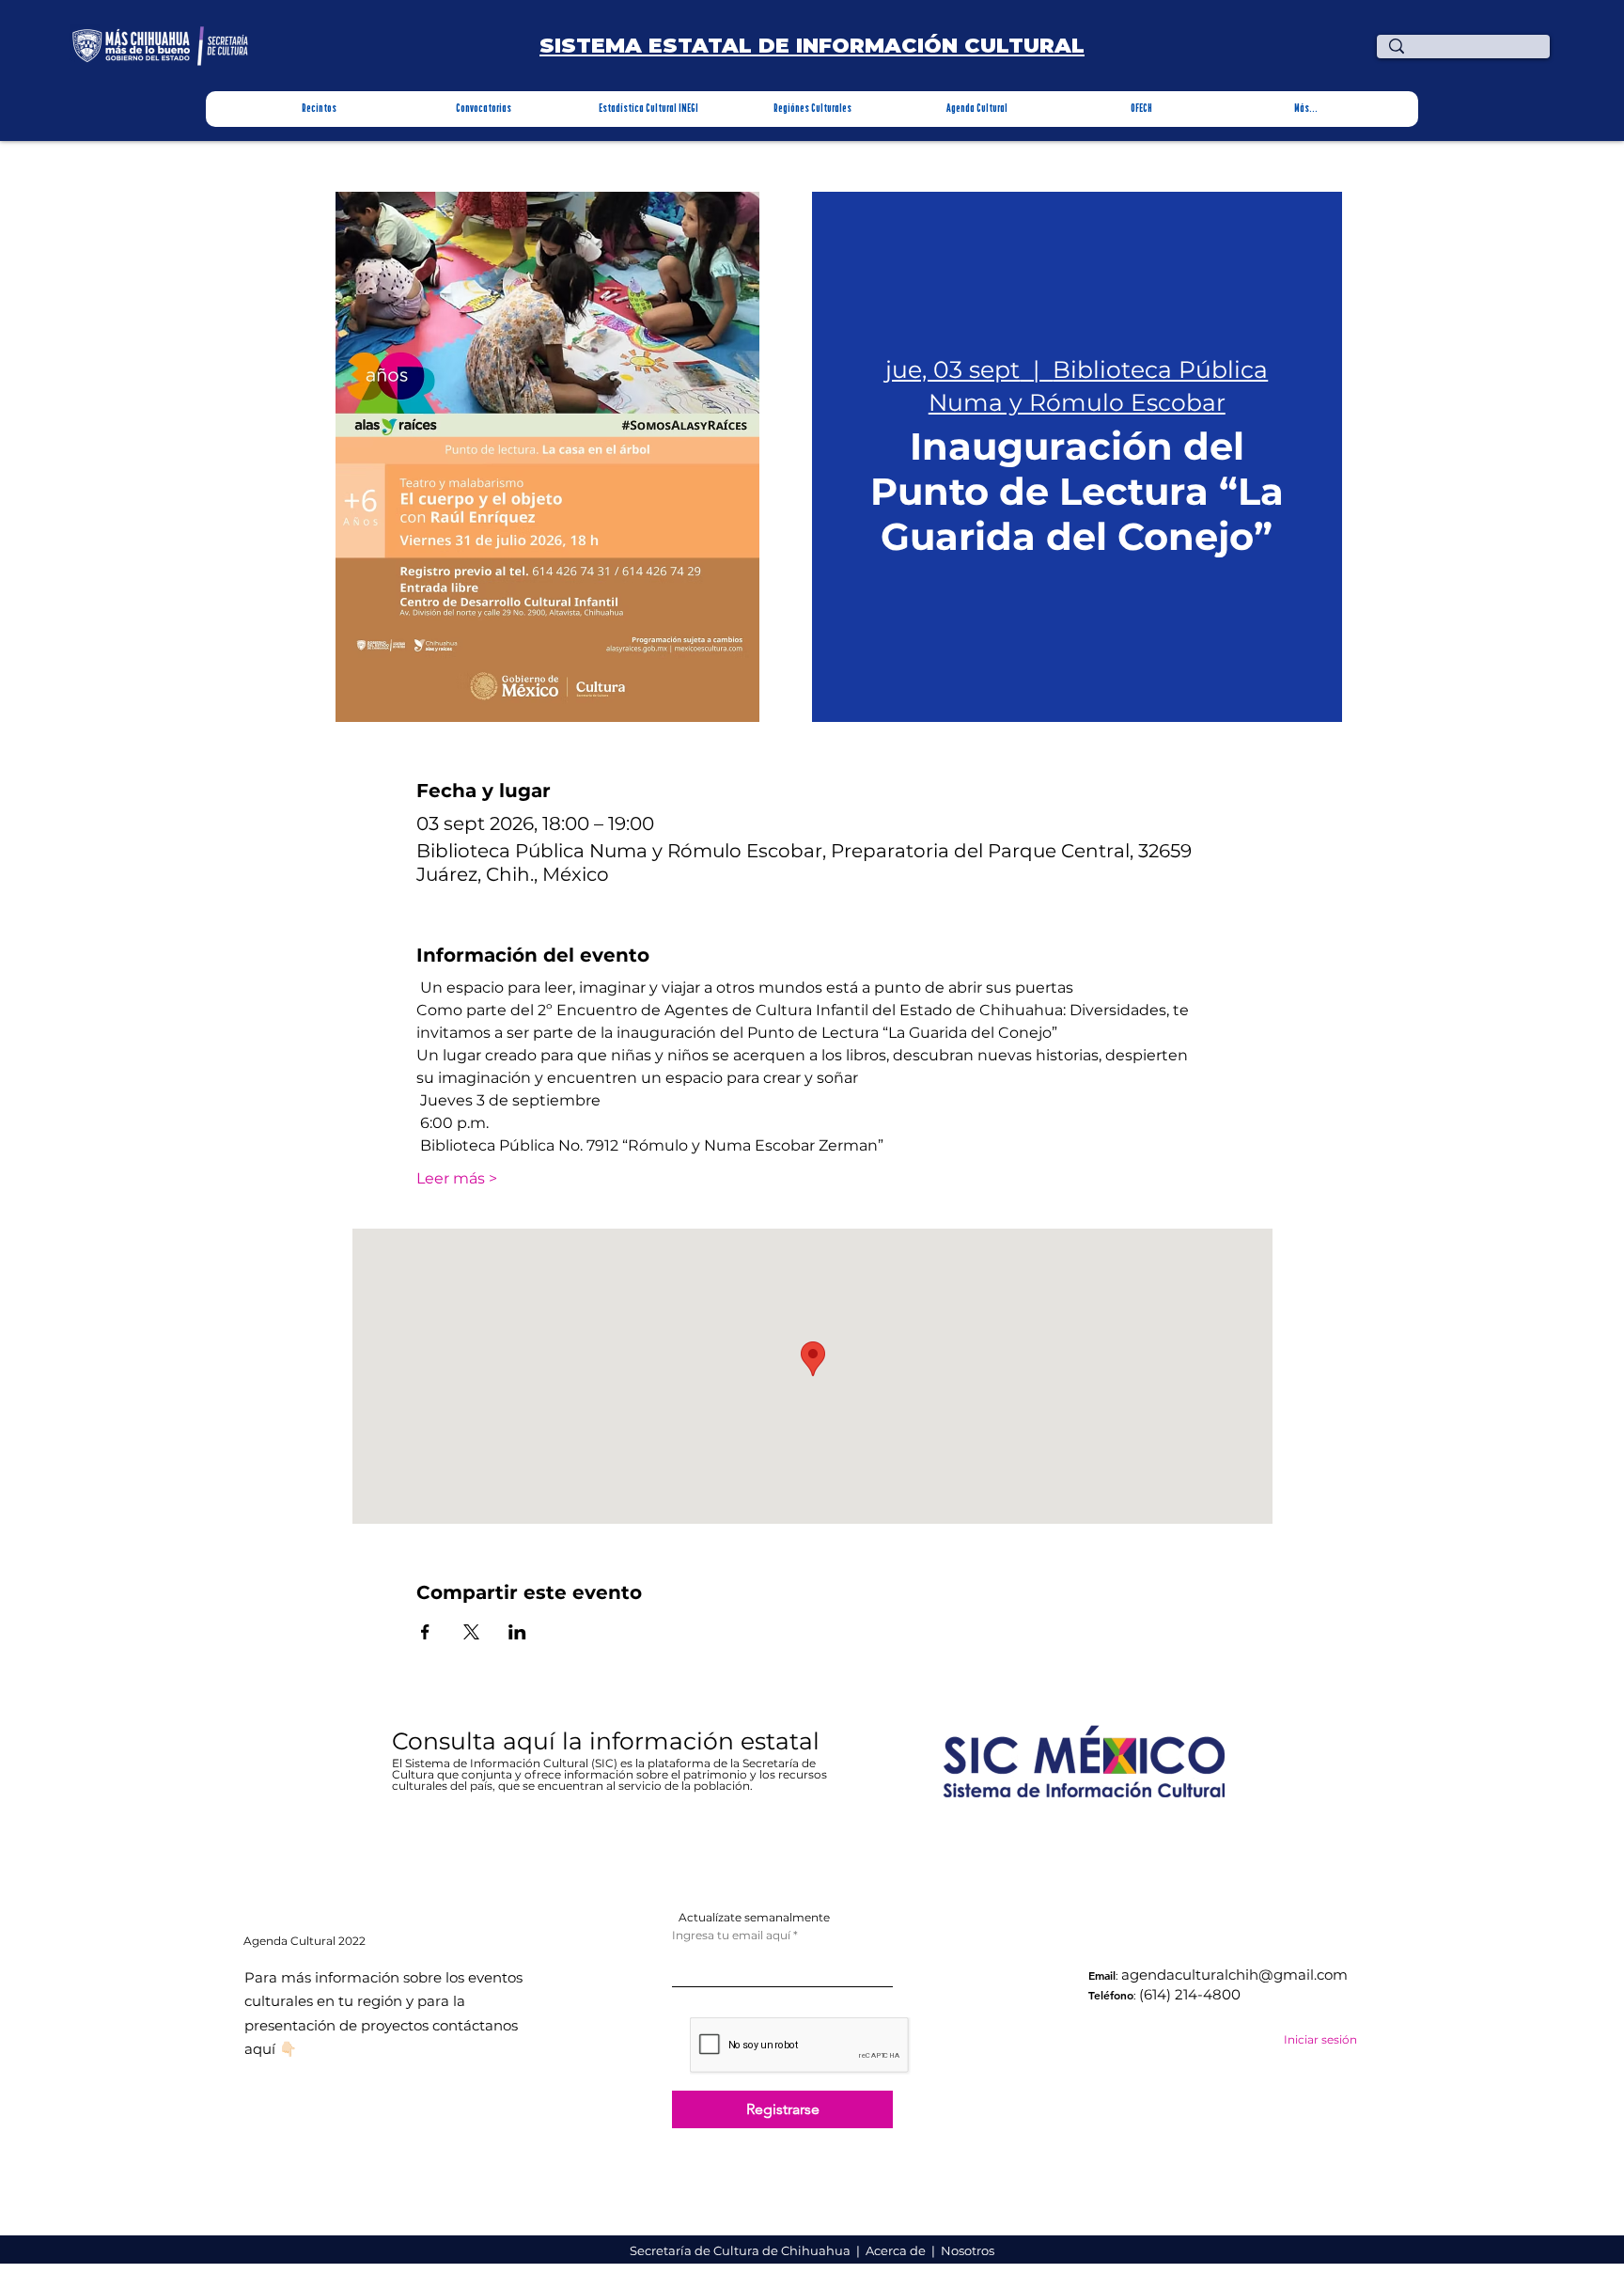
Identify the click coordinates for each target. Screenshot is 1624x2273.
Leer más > (457, 1178)
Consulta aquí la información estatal (609, 1741)
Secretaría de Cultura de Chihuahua (742, 2250)
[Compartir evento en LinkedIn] (517, 1632)
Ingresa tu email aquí (731, 1936)
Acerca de (897, 2250)
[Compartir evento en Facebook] (425, 1632)
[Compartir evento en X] (471, 1632)
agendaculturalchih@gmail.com (1234, 1975)
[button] (319, 109)
